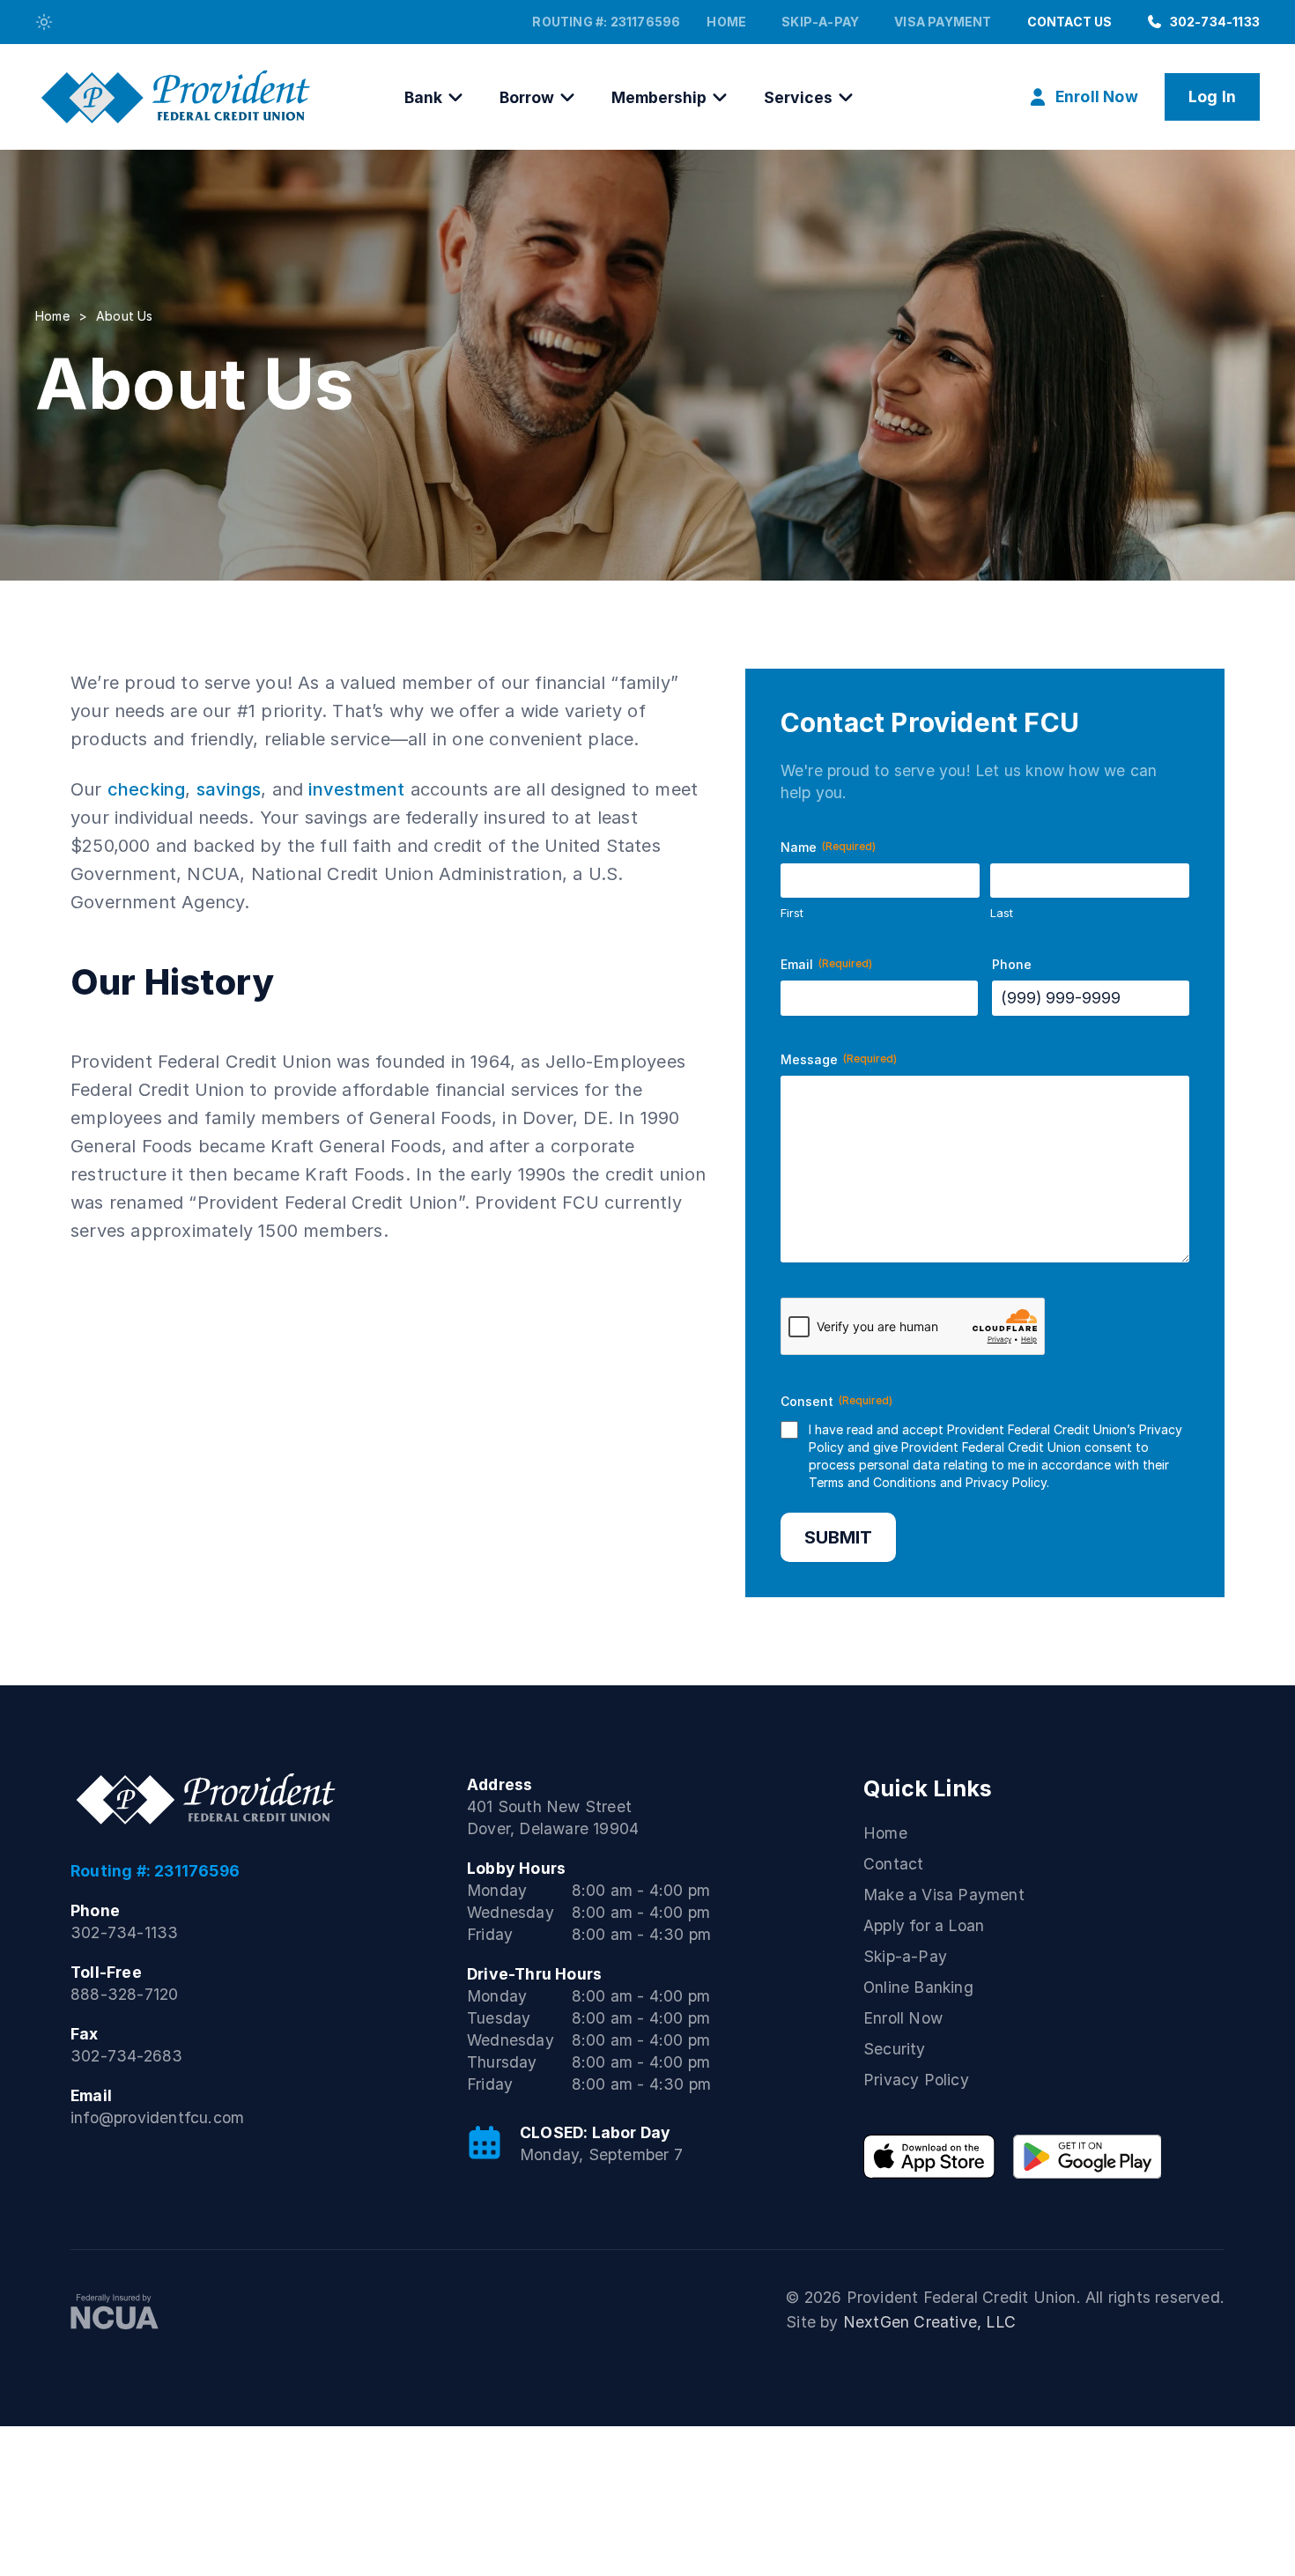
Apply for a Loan (924, 1925)
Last (1002, 913)
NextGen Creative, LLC (929, 2322)
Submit (838, 1537)
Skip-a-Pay (820, 22)
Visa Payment (943, 22)
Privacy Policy (1006, 1482)
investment (356, 789)
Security (895, 2049)
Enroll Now (903, 2018)
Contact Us (1070, 22)
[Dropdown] (44, 22)
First (792, 913)
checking (147, 789)
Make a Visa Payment (944, 1895)
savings (229, 789)
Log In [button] (1212, 96)
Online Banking (918, 1987)
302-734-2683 (126, 2056)
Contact (893, 1864)
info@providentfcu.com (157, 2117)
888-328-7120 (124, 1994)
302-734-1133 (1215, 22)
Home (726, 22)
